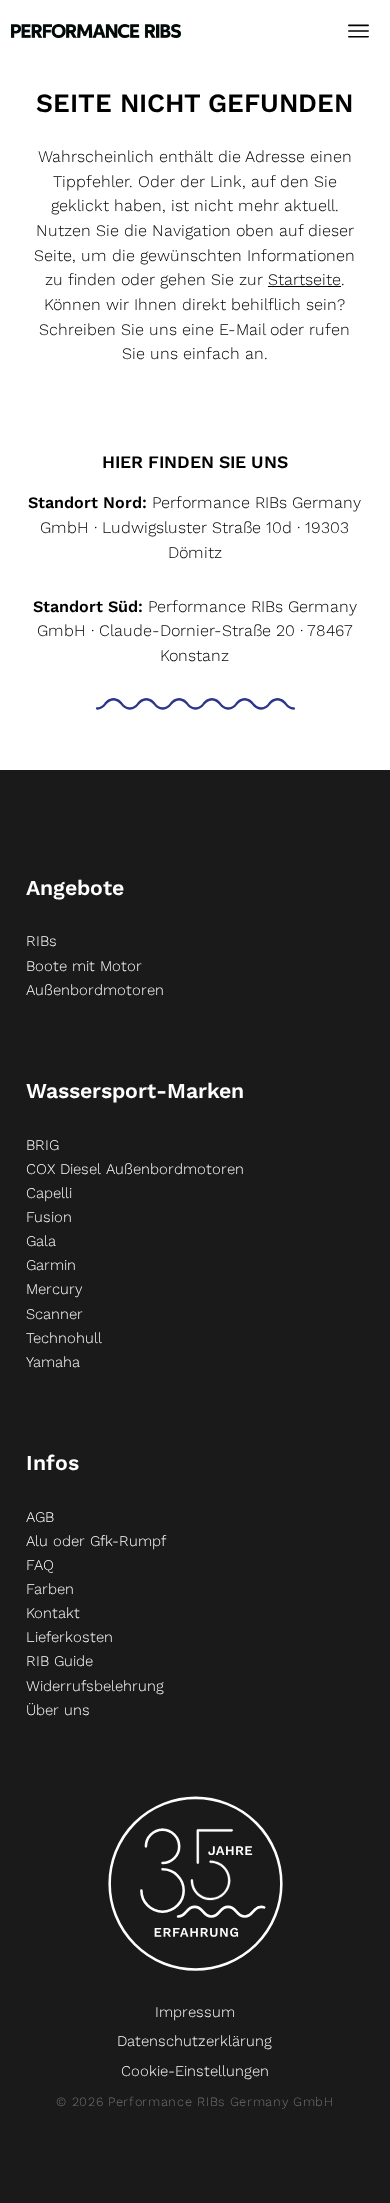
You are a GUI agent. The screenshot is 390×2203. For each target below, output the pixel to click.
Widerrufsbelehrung (95, 1686)
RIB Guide (59, 1661)
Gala (41, 1241)
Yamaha (53, 1362)
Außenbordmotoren (95, 990)
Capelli (49, 1193)
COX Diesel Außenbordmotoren (135, 1169)
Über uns (58, 1710)
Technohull (64, 1338)
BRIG (42, 1145)
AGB (40, 1517)
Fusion (49, 1217)
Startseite (304, 279)
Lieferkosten (69, 1637)
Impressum (195, 2012)
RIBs (41, 941)
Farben (50, 1589)
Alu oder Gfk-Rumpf (96, 1541)
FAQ (40, 1565)
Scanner (54, 1314)
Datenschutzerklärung (194, 2041)
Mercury (54, 1289)
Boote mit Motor (84, 966)
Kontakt (53, 1613)
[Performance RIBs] (96, 25)
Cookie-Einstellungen (195, 2071)
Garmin (51, 1265)
